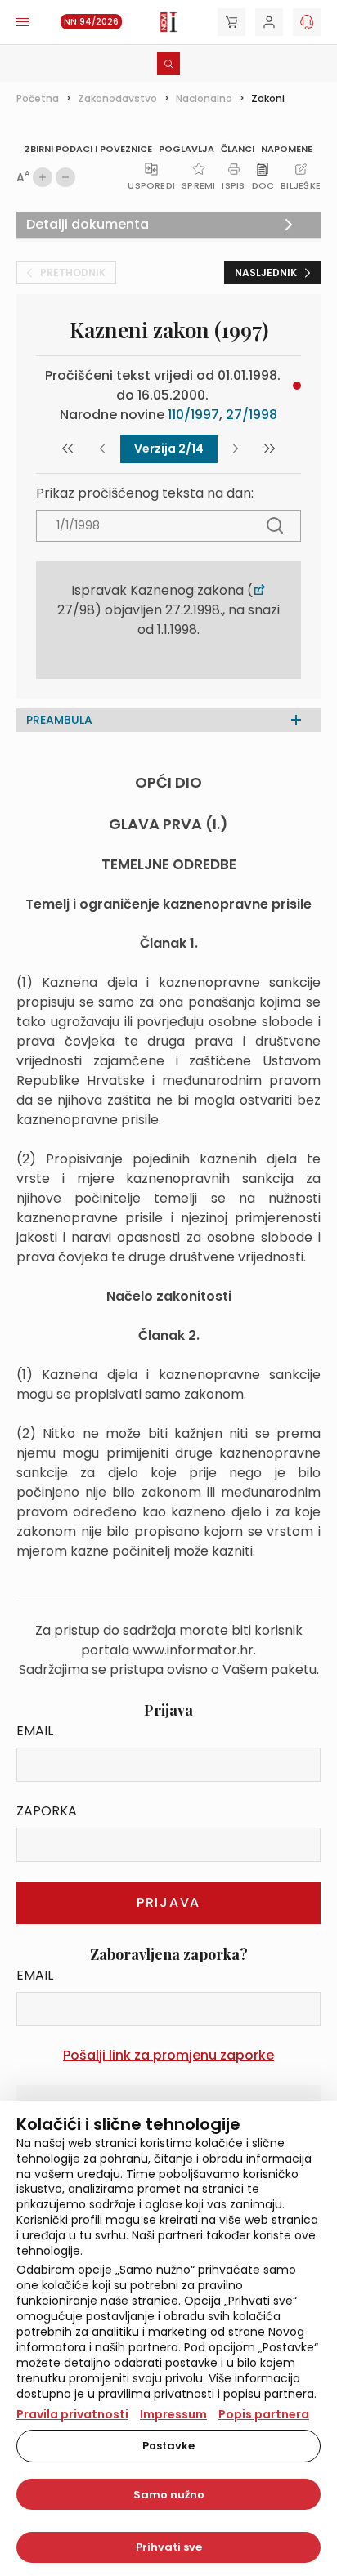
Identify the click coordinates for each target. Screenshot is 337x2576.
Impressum (173, 2414)
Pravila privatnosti (72, 2414)
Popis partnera (264, 2414)
